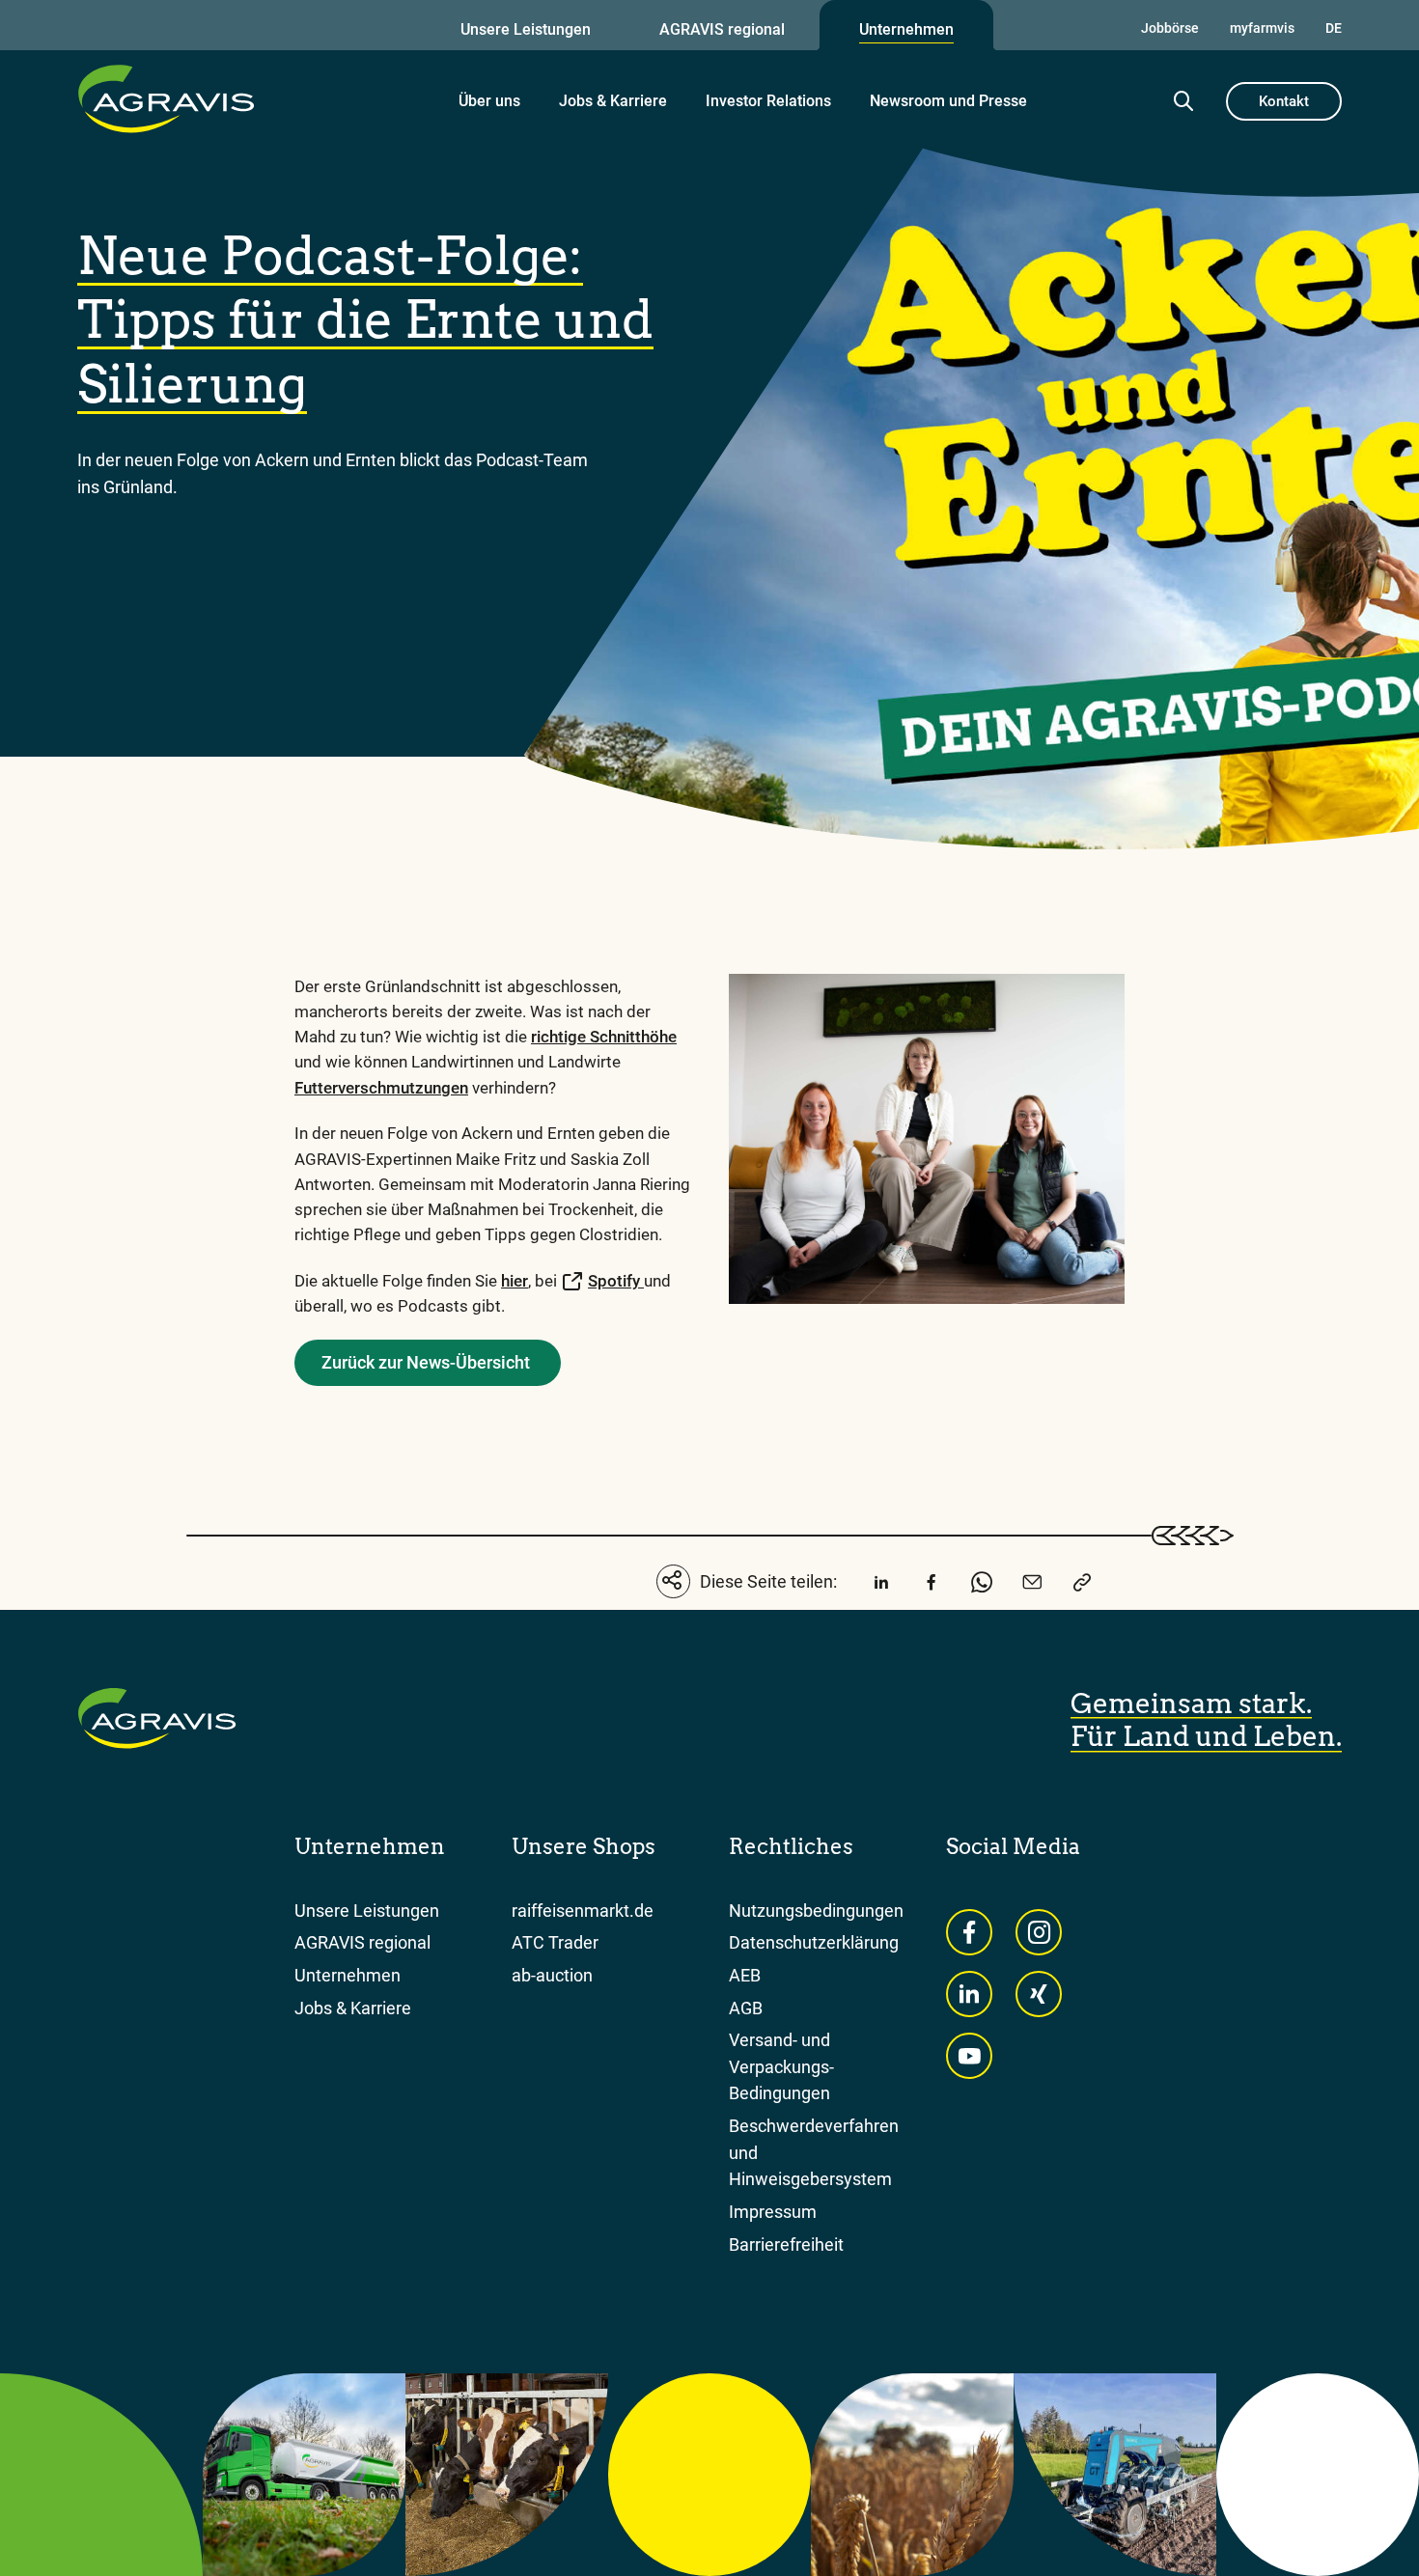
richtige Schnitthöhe (604, 1037)
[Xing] (1039, 1994)
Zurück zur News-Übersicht (426, 1362)
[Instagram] (1039, 1932)
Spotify (616, 1281)
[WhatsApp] (982, 1585)
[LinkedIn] (881, 1585)
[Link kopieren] (1082, 1585)
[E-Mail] (1032, 1585)
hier (515, 1281)
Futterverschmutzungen (381, 1088)
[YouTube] (969, 2056)
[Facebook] (932, 1585)
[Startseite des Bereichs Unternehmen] (166, 98)
